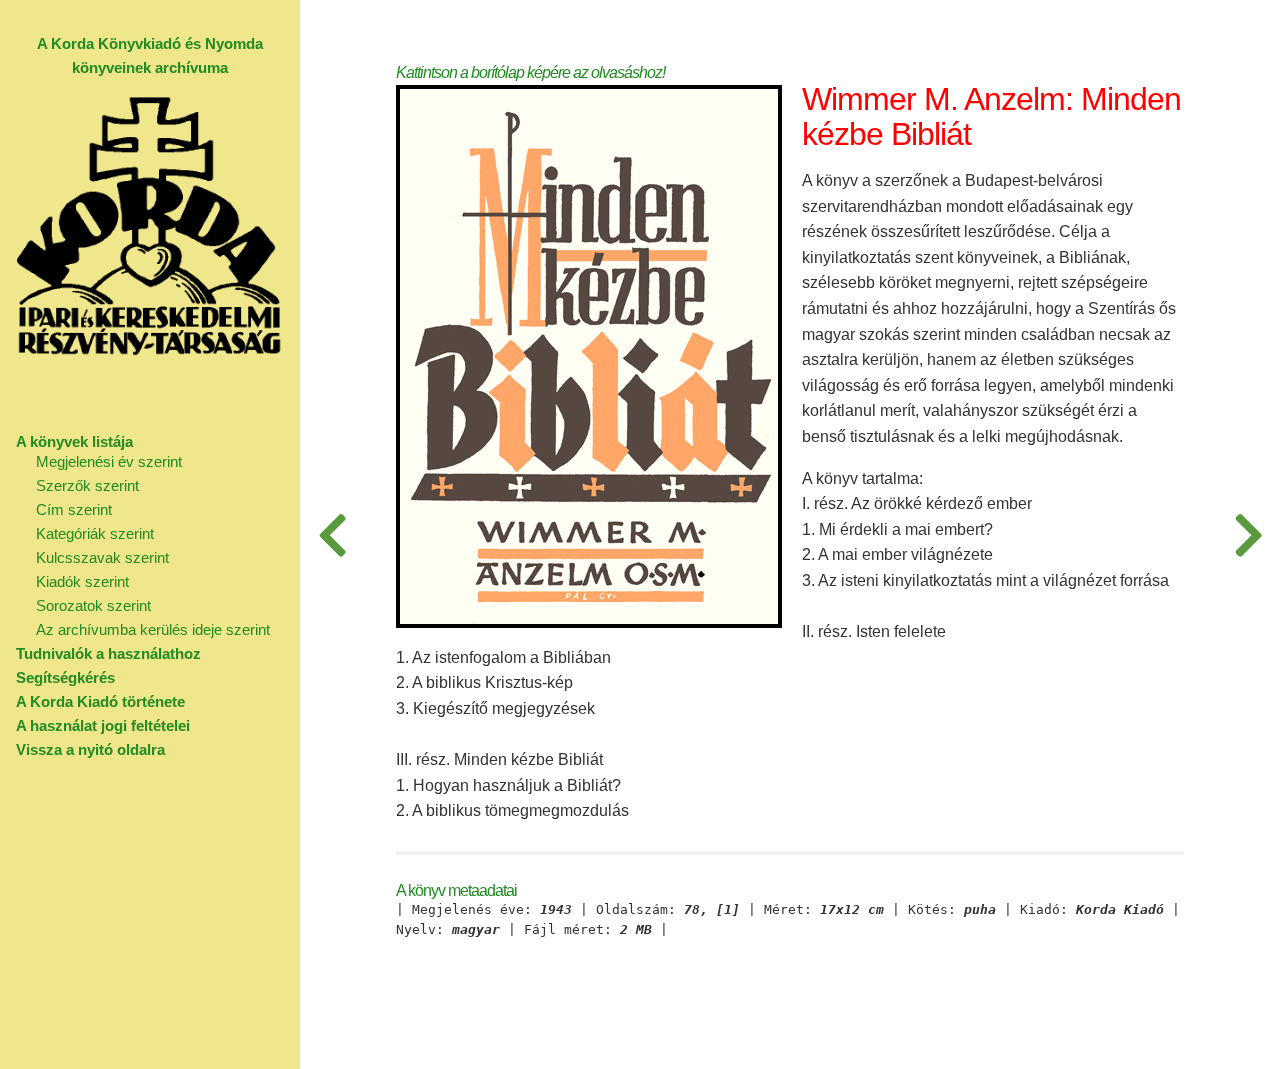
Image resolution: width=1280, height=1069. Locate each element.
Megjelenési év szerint (109, 461)
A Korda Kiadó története (100, 701)
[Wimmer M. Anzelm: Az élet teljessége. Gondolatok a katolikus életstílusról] (332, 534)
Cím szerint (74, 509)
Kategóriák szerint (95, 533)
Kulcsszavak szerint (102, 557)
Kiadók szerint (82, 581)
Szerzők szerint (87, 485)
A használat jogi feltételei (103, 725)
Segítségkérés (65, 677)
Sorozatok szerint (93, 605)
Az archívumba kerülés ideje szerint (153, 629)
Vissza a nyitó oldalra (90, 749)
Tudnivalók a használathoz (108, 653)
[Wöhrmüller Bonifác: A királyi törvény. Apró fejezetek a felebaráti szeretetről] (1248, 534)
